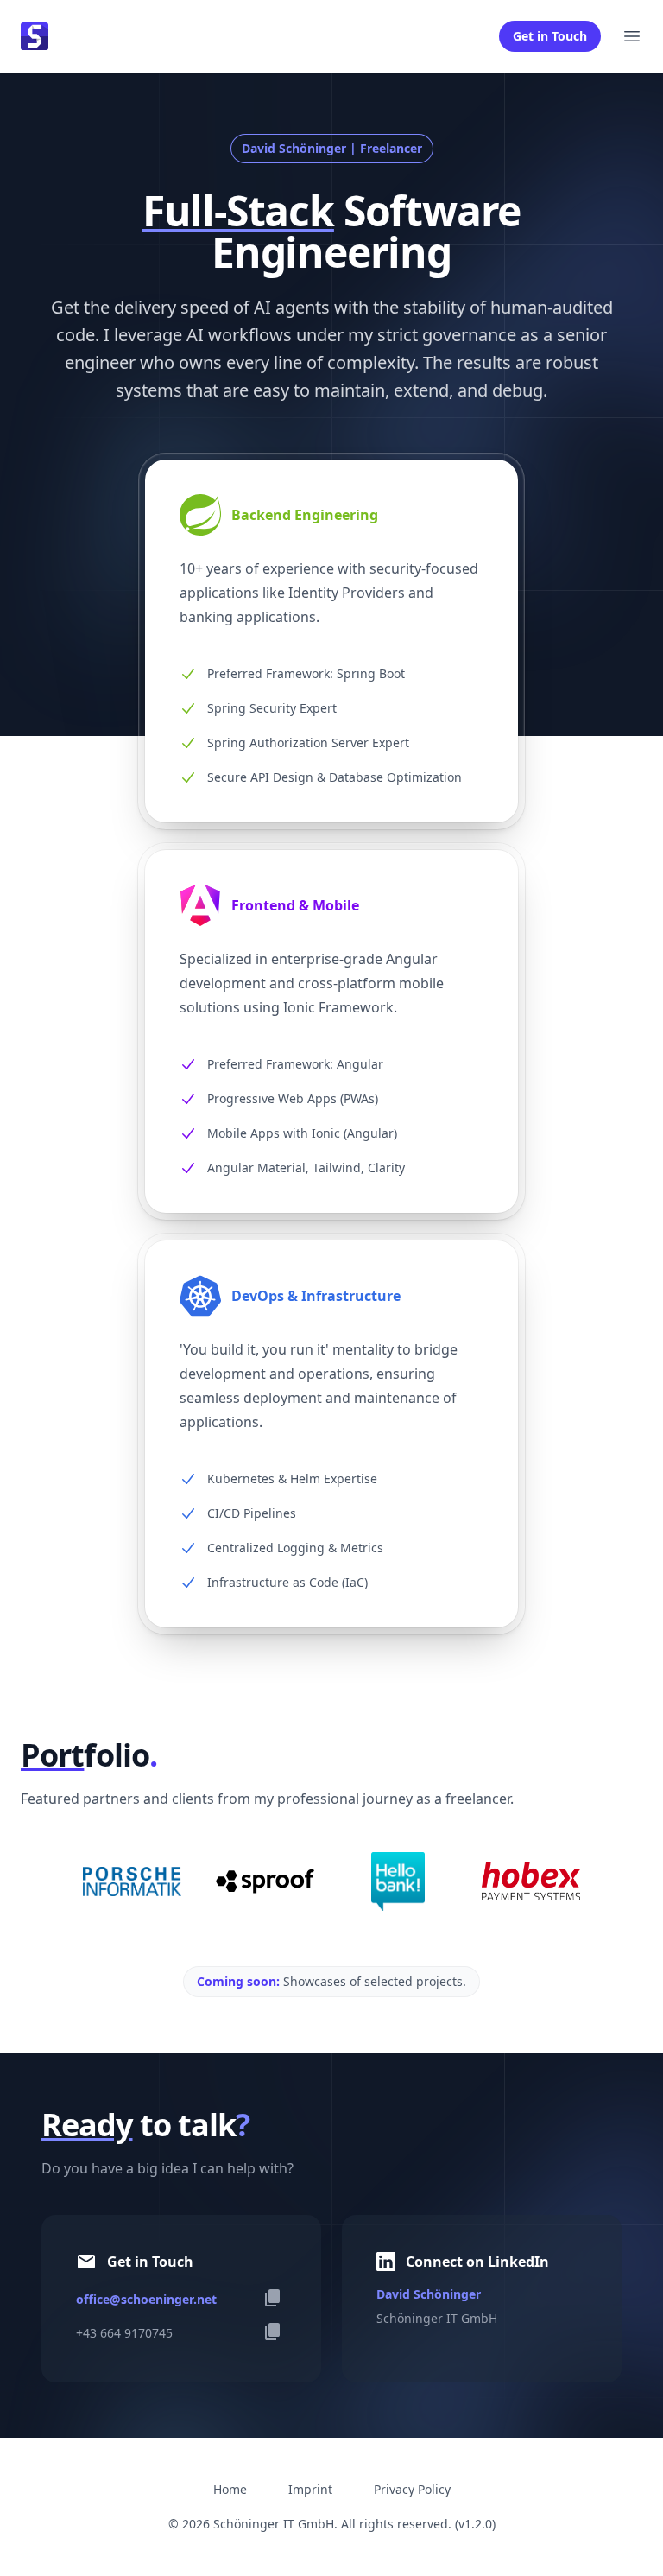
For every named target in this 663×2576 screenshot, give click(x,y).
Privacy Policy (412, 2489)
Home (230, 2489)
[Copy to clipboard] (273, 2298)
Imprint (310, 2489)
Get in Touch (550, 36)
